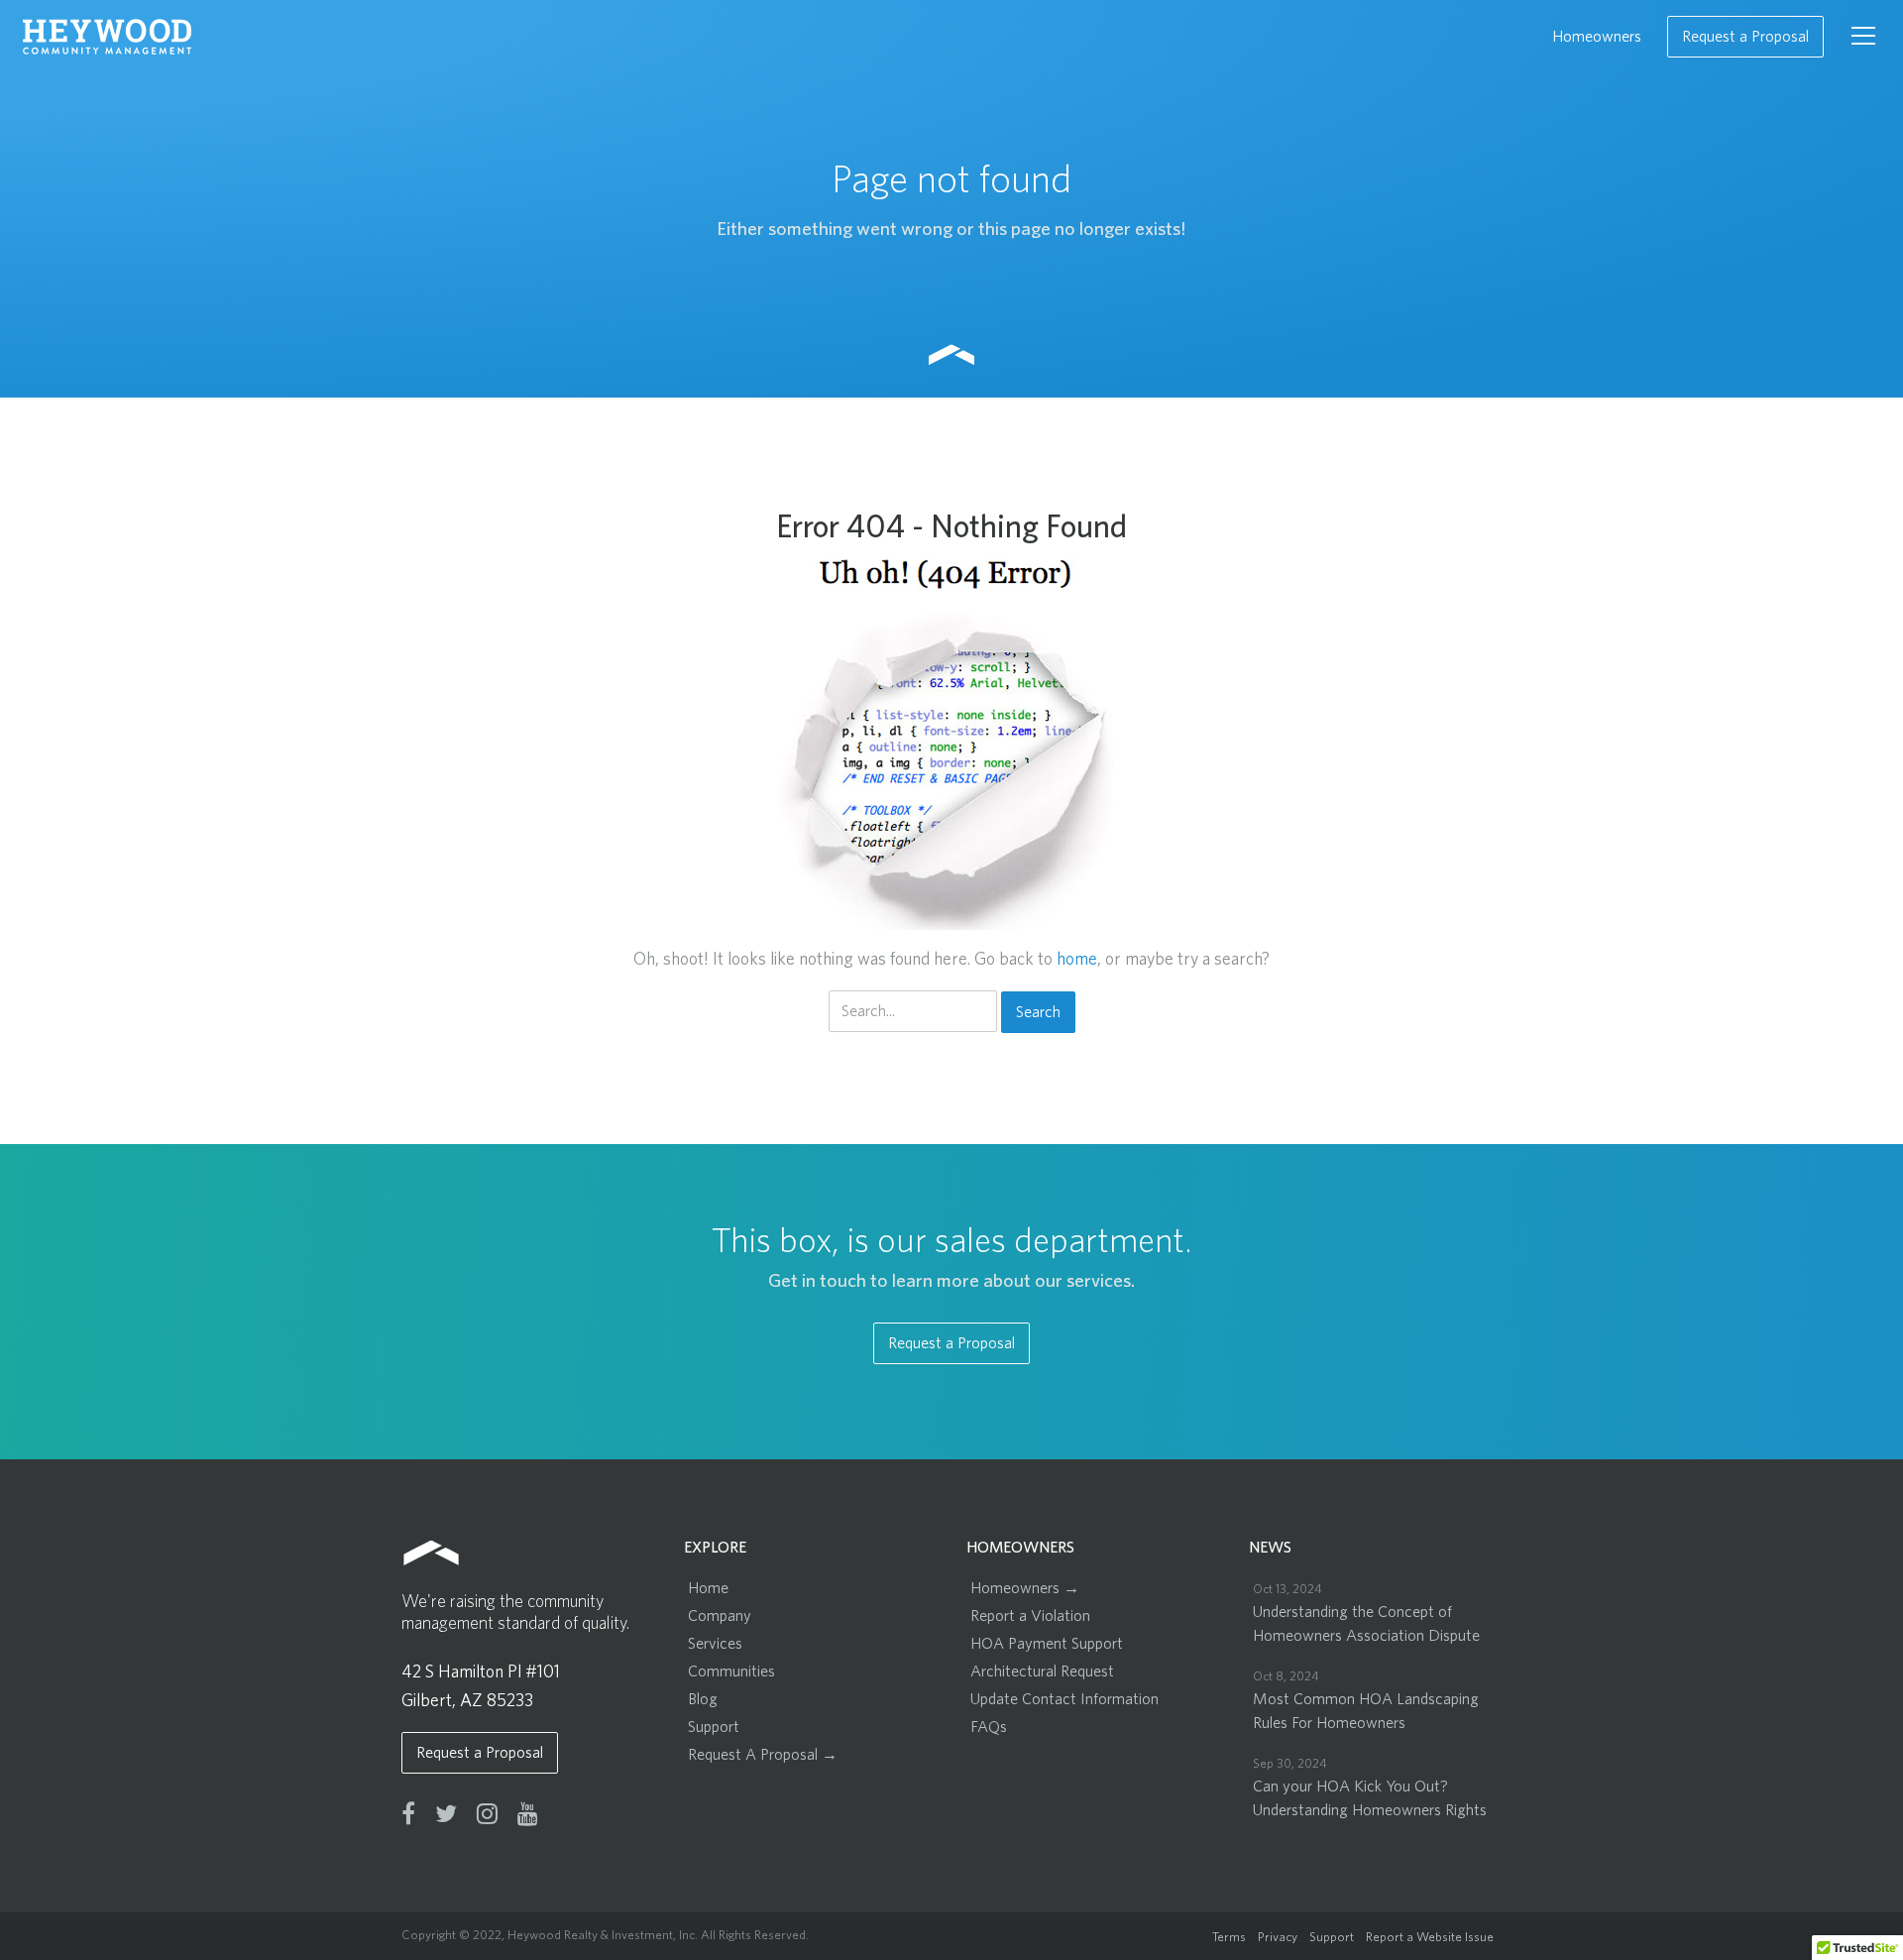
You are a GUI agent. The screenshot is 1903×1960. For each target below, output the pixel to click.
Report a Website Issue (1430, 1938)
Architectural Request (1042, 1672)
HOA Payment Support (1047, 1644)
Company (720, 1616)
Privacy (1278, 1938)
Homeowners (1597, 37)
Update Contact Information (1064, 1699)
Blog (703, 1699)
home (1077, 960)
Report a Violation (1030, 1616)
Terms (1229, 1938)
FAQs (989, 1727)
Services (715, 1644)
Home (708, 1588)
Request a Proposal (1745, 37)
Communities (731, 1672)
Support (714, 1727)
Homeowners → (1025, 1588)
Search (1038, 1012)
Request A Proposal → (763, 1755)
